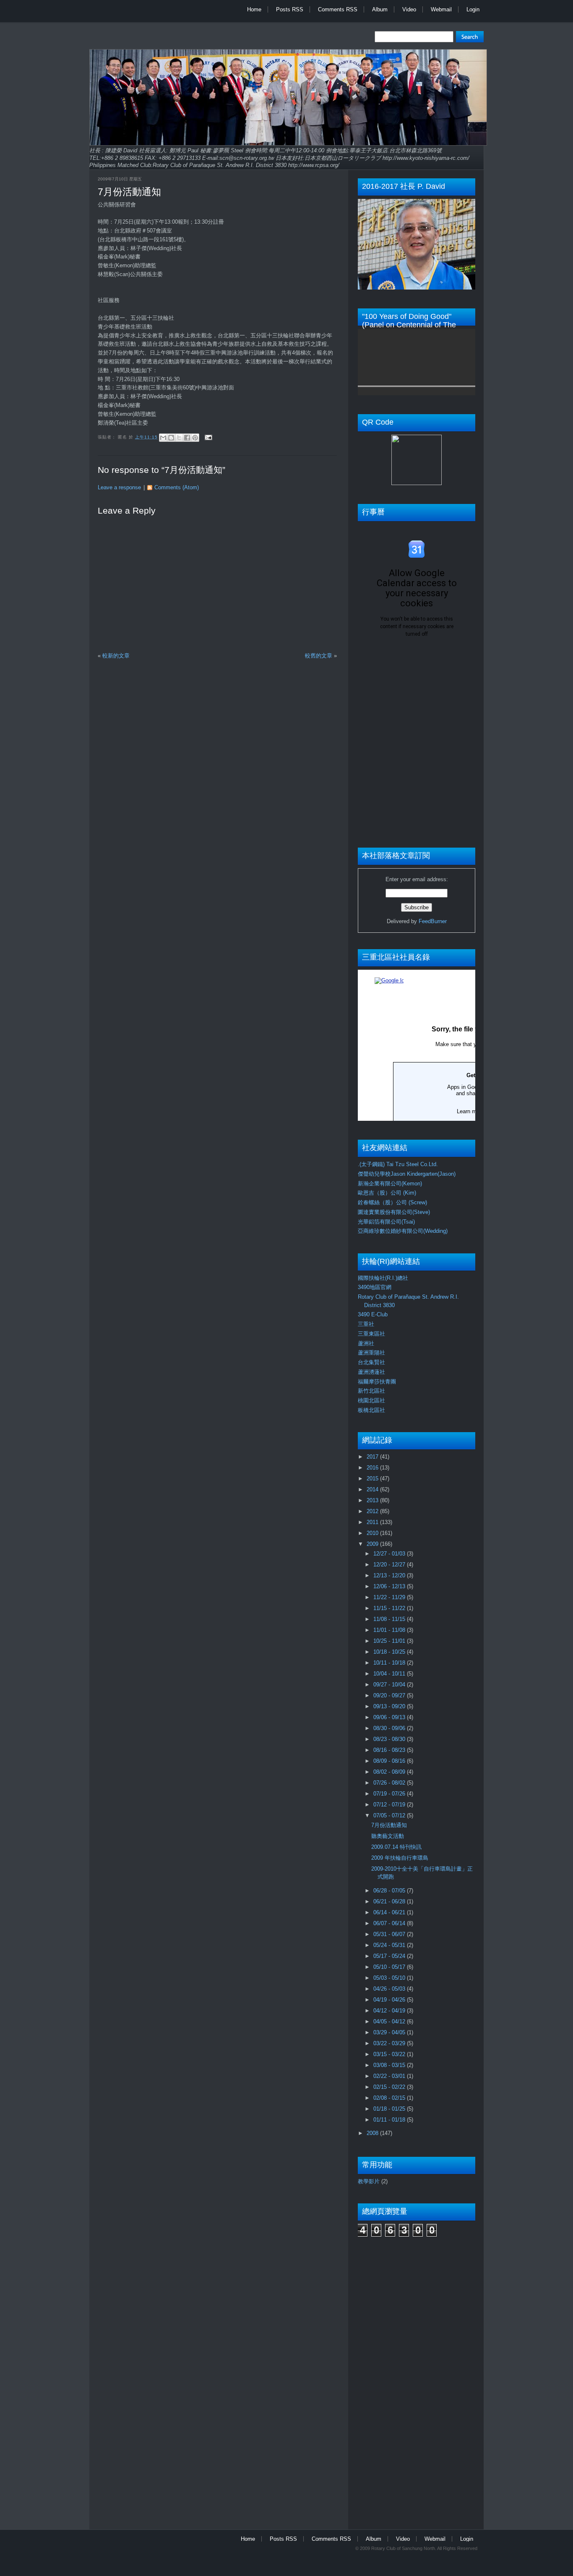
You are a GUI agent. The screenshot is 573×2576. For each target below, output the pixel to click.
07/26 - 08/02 (390, 1783)
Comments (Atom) (177, 487)
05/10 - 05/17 (390, 1967)
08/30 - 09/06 (390, 1728)
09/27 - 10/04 (390, 1685)
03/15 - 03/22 (390, 2054)
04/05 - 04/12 (390, 2021)
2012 (373, 1511)
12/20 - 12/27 (390, 1565)
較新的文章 (116, 656)
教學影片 (369, 2181)
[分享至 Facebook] (187, 438)
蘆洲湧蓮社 (371, 1372)
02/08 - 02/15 (390, 2098)
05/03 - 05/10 (390, 1978)
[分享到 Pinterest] (195, 438)
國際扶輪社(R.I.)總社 (383, 1278)
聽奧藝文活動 (388, 1836)
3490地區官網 (375, 1287)
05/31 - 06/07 (390, 1934)
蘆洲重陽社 (371, 1353)
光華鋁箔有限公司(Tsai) (386, 1222)
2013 (373, 1500)
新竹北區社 (371, 1391)
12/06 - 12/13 (390, 1586)
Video (409, 9)
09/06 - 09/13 (390, 1717)
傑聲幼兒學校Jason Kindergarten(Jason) (407, 1174)
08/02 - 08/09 (390, 1772)
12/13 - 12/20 (390, 1575)
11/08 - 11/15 (390, 1619)
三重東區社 (371, 1334)
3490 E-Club (373, 1314)
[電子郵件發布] (207, 437)
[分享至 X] (179, 438)
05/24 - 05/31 (390, 1945)
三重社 (366, 1324)
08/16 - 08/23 (390, 1750)
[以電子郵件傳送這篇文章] (163, 438)
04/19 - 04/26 (390, 2000)
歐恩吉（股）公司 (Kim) (387, 1193)
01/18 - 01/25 (390, 2109)
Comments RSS (338, 9)
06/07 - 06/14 (390, 1923)
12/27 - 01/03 (390, 1554)
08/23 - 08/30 (390, 1739)
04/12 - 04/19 (390, 2011)
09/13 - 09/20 (390, 1706)
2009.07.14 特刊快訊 (396, 1847)
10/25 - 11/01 (390, 1641)
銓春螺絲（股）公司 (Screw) (392, 1202)
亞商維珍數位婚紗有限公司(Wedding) (403, 1231)
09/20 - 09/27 (390, 1695)
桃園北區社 (371, 1400)
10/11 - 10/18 (390, 1663)
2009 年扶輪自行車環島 (400, 1858)
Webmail (441, 9)
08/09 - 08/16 (390, 1761)
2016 (373, 1468)
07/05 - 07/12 (390, 1815)
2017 (373, 1457)
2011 (373, 1522)
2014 (373, 1489)
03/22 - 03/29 (390, 2043)
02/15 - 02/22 (390, 2087)
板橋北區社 (371, 1410)
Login (473, 9)
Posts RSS (290, 9)
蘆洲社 (366, 1343)
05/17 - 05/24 (390, 1956)
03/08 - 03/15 (390, 2065)
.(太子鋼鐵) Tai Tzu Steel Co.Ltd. (398, 1164)
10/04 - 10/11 (390, 1674)
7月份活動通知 (129, 192)
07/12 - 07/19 (390, 1805)
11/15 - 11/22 (390, 1608)
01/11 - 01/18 (390, 2120)
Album (380, 9)
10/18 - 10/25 (390, 1652)
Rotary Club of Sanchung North (403, 2548)
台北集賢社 (371, 1362)
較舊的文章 (319, 656)
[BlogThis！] (171, 438)
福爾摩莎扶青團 (377, 1382)
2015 (373, 1479)
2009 (373, 1544)
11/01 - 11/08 (390, 1630)
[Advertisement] (391, 2379)
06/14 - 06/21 (390, 1912)
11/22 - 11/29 (390, 1597)
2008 (373, 2133)
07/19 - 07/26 (390, 1794)
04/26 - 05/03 (390, 1989)
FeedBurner (433, 921)
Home (254, 9)
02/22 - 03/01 (390, 2076)
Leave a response (119, 487)
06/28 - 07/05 (390, 1891)
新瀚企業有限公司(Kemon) (390, 1184)
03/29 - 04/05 (390, 2032)
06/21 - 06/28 (390, 1901)
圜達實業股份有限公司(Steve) (394, 1212)
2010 (373, 1533)
